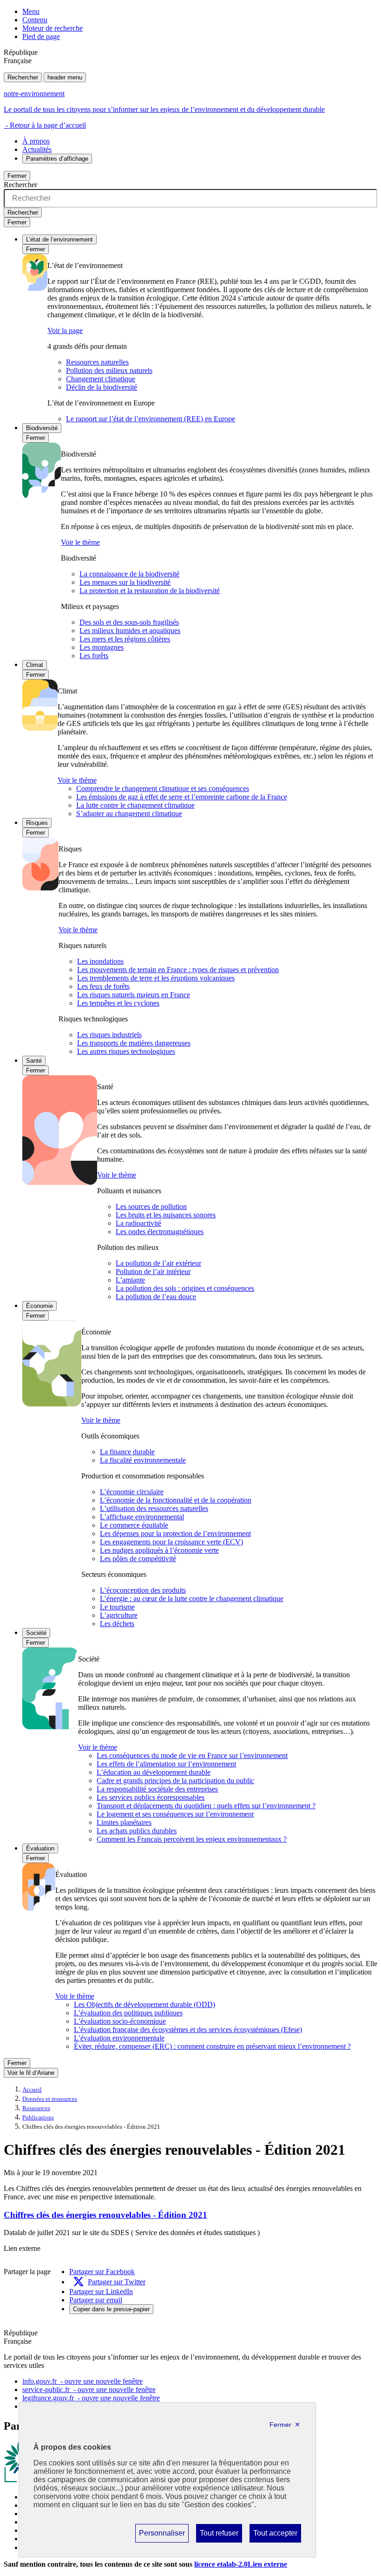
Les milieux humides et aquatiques (130, 631)
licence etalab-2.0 (241, 2564)
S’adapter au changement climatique (129, 814)
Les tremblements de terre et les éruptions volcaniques (156, 978)
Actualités (37, 149)
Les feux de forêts (103, 986)
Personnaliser (162, 2536)
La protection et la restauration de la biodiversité (150, 591)
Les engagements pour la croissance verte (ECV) (171, 1542)
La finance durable (127, 1452)
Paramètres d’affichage (57, 159)
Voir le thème (80, 542)
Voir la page (65, 330)
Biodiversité (42, 428)
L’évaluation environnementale (119, 2038)
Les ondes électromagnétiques (160, 1232)
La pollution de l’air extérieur (158, 1263)
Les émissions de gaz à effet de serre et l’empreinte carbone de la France (182, 797)
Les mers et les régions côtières (125, 639)
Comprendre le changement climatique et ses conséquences (163, 788)
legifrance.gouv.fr (91, 2398)
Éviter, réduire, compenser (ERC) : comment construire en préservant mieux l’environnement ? (212, 2046)
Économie (39, 1306)
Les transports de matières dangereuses (134, 1043)
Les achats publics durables (137, 1831)
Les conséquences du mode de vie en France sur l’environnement (192, 1755)
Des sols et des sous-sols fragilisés (129, 622)
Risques (37, 823)
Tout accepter (275, 2536)
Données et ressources (50, 2099)
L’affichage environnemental (142, 1517)
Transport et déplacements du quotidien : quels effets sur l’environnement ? (206, 1806)
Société (36, 1633)
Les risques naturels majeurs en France (134, 995)
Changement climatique (101, 379)
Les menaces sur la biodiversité (125, 582)
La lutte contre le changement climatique (135, 805)
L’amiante (130, 1280)
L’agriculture (119, 1615)
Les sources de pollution (151, 1206)
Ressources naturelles (97, 362)
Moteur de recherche (53, 28)
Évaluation (40, 1848)
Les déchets (117, 1624)
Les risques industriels (109, 1035)
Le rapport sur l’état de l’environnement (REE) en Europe (151, 419)
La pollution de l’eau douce (156, 1297)
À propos (36, 141)
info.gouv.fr (82, 2381)
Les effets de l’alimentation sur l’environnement (166, 1764)
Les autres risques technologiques (126, 1051)
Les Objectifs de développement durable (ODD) (145, 2004)
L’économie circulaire (132, 1492)
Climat (35, 665)
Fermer (17, 176)
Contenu (35, 20)
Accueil (32, 2090)
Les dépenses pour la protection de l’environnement (175, 1533)
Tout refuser (219, 2536)
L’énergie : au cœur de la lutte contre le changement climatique (192, 1599)
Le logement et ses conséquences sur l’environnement (175, 1814)
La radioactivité (138, 1223)
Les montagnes (102, 647)
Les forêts (94, 656)
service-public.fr (89, 2390)
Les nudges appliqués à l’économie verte (159, 1550)
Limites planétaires (124, 1822)
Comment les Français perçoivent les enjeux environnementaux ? (192, 1839)
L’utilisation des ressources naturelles (154, 1508)
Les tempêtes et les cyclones (118, 1003)
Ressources (36, 2108)
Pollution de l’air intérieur (153, 1272)
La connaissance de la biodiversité (129, 574)
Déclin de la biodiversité (102, 387)
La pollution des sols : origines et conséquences (185, 1288)
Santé (34, 1061)
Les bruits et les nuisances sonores (166, 1215)
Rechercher (23, 77)
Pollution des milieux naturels (109, 370)
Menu (31, 11)
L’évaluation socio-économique (120, 2021)
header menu (65, 77)
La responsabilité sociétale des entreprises (157, 1789)
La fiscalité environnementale (143, 1460)
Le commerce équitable (134, 1525)
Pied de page (41, 36)
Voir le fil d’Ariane (31, 2073)
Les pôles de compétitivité (138, 1559)
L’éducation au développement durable (154, 1772)
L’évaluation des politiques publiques (128, 2013)
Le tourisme (117, 1607)
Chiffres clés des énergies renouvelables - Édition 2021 (105, 2215)
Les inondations (100, 961)
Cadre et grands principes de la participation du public (175, 1781)
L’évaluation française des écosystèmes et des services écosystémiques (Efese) (188, 2030)
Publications (38, 2118)
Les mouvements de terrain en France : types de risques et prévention (178, 970)
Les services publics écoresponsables (151, 1797)
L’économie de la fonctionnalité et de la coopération (176, 1500)
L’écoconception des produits (143, 1590)
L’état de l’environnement (59, 239)
